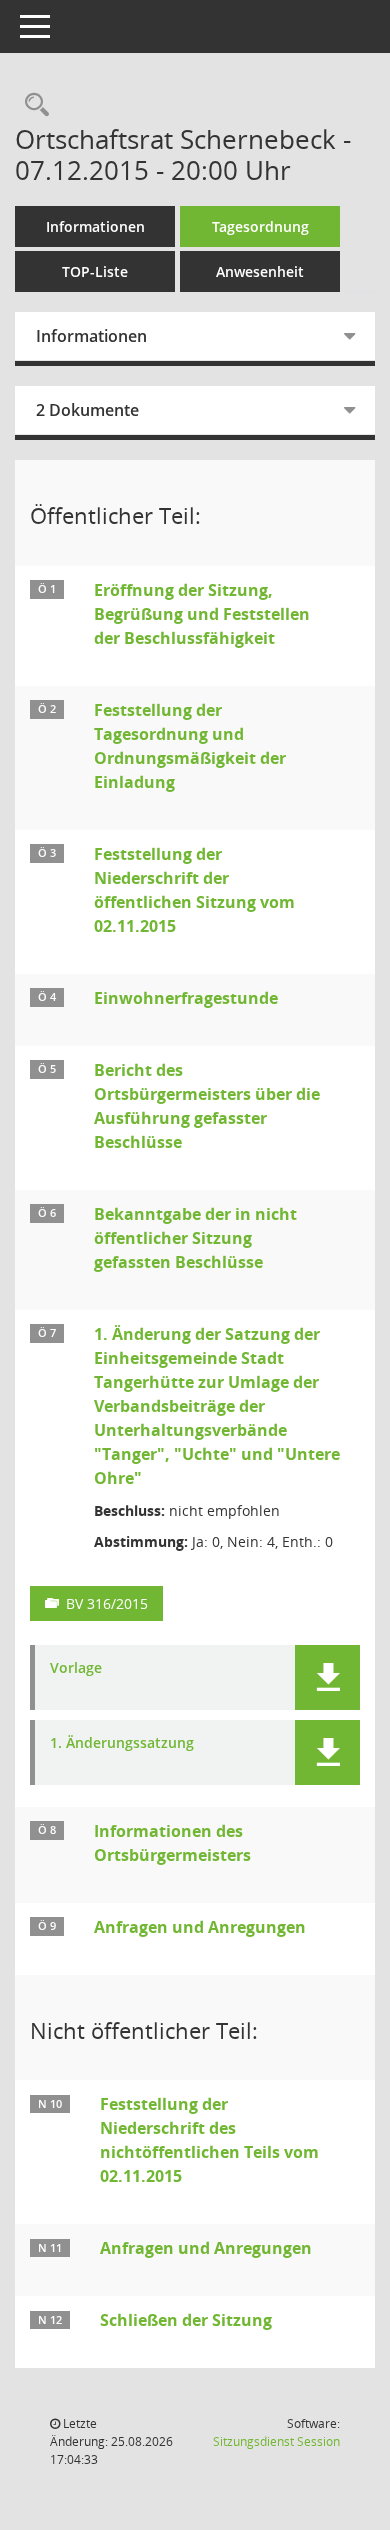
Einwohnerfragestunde (186, 998)
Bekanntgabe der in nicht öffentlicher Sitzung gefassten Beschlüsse (195, 1238)
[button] (327, 1677)
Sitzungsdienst (276, 2441)
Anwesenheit (260, 271)
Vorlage (76, 1668)
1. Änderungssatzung (122, 1743)
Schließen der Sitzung (186, 2320)
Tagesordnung (260, 226)
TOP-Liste (95, 271)
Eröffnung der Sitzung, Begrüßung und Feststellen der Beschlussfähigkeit (202, 614)
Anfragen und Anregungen (200, 1927)
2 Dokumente (87, 410)
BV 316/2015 (107, 1603)
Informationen (95, 226)
